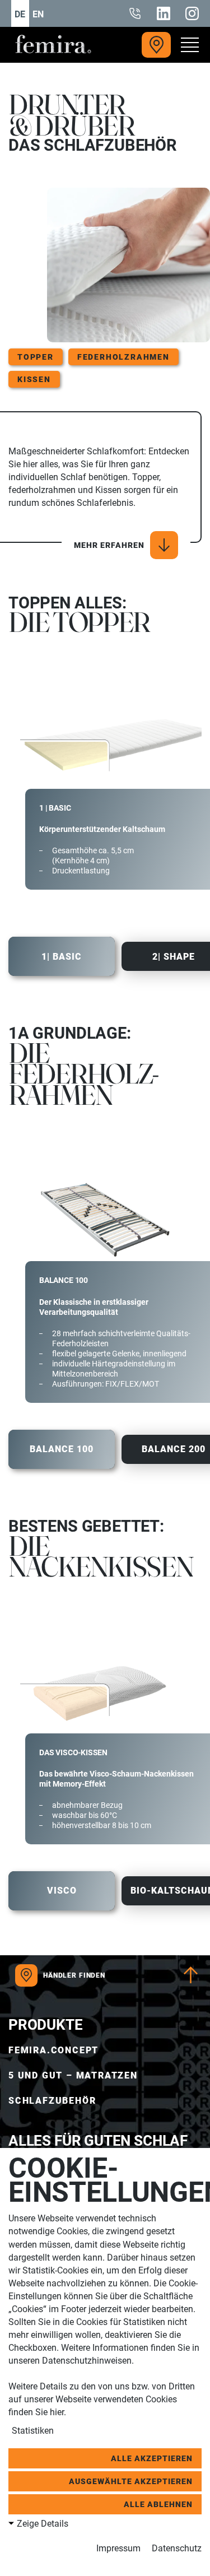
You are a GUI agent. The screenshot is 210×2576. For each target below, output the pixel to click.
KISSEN (34, 379)
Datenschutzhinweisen (87, 2361)
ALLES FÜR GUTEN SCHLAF (98, 2141)
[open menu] (185, 45)
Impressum (118, 2548)
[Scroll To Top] (191, 1975)
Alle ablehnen (158, 2504)
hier (57, 2412)
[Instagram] (192, 13)
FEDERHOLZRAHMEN (123, 357)
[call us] (135, 13)
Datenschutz (177, 2548)
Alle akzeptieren (152, 2458)
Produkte (46, 2025)
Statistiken (32, 2431)
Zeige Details (43, 2524)
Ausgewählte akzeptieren (131, 2481)
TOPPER (36, 357)
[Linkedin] (164, 13)
